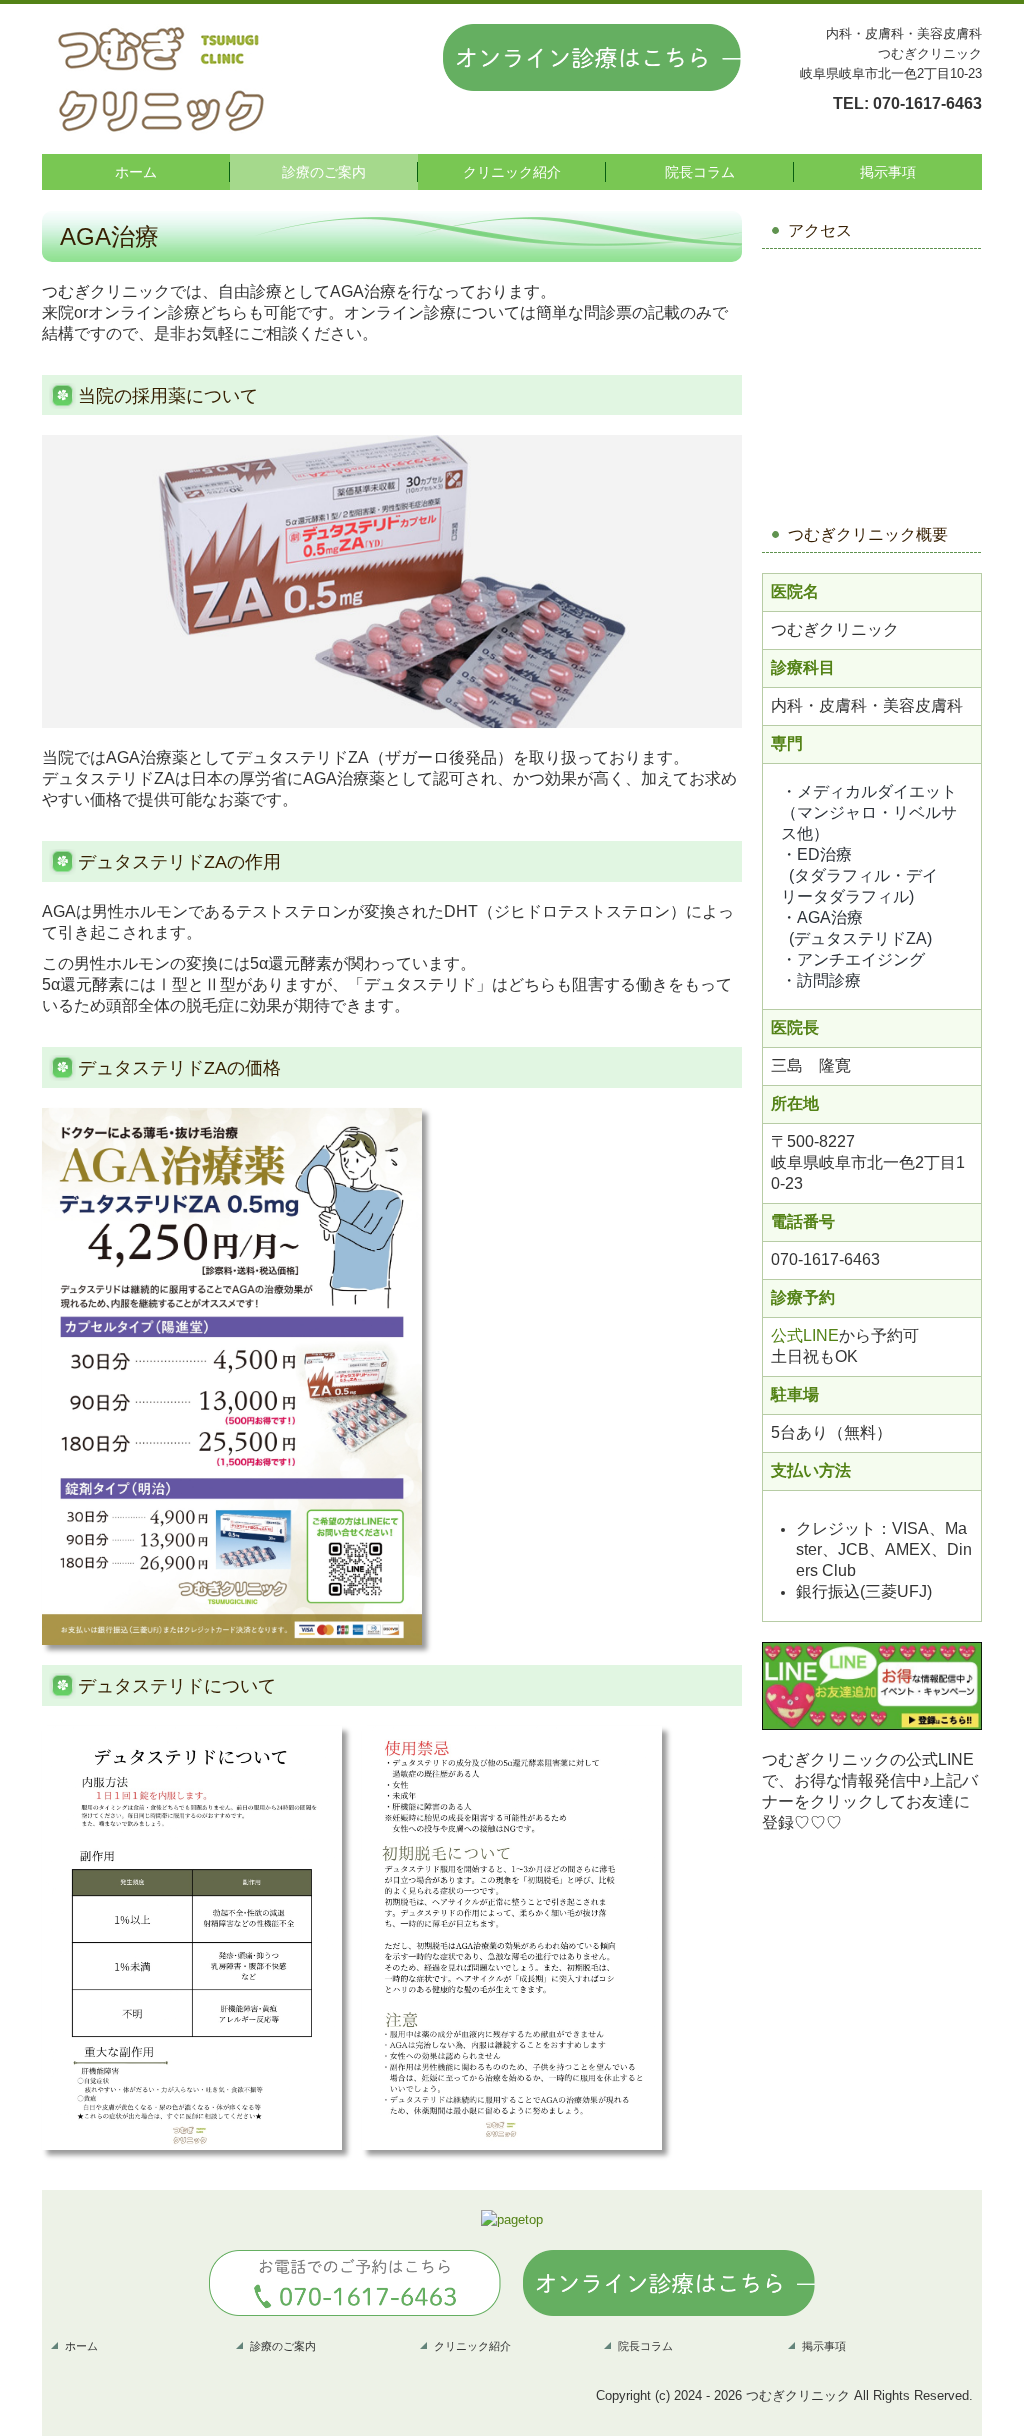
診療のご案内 (324, 172)
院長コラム (700, 172)
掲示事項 (888, 172)
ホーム (136, 172)
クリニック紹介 (512, 172)
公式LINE (805, 1335)
